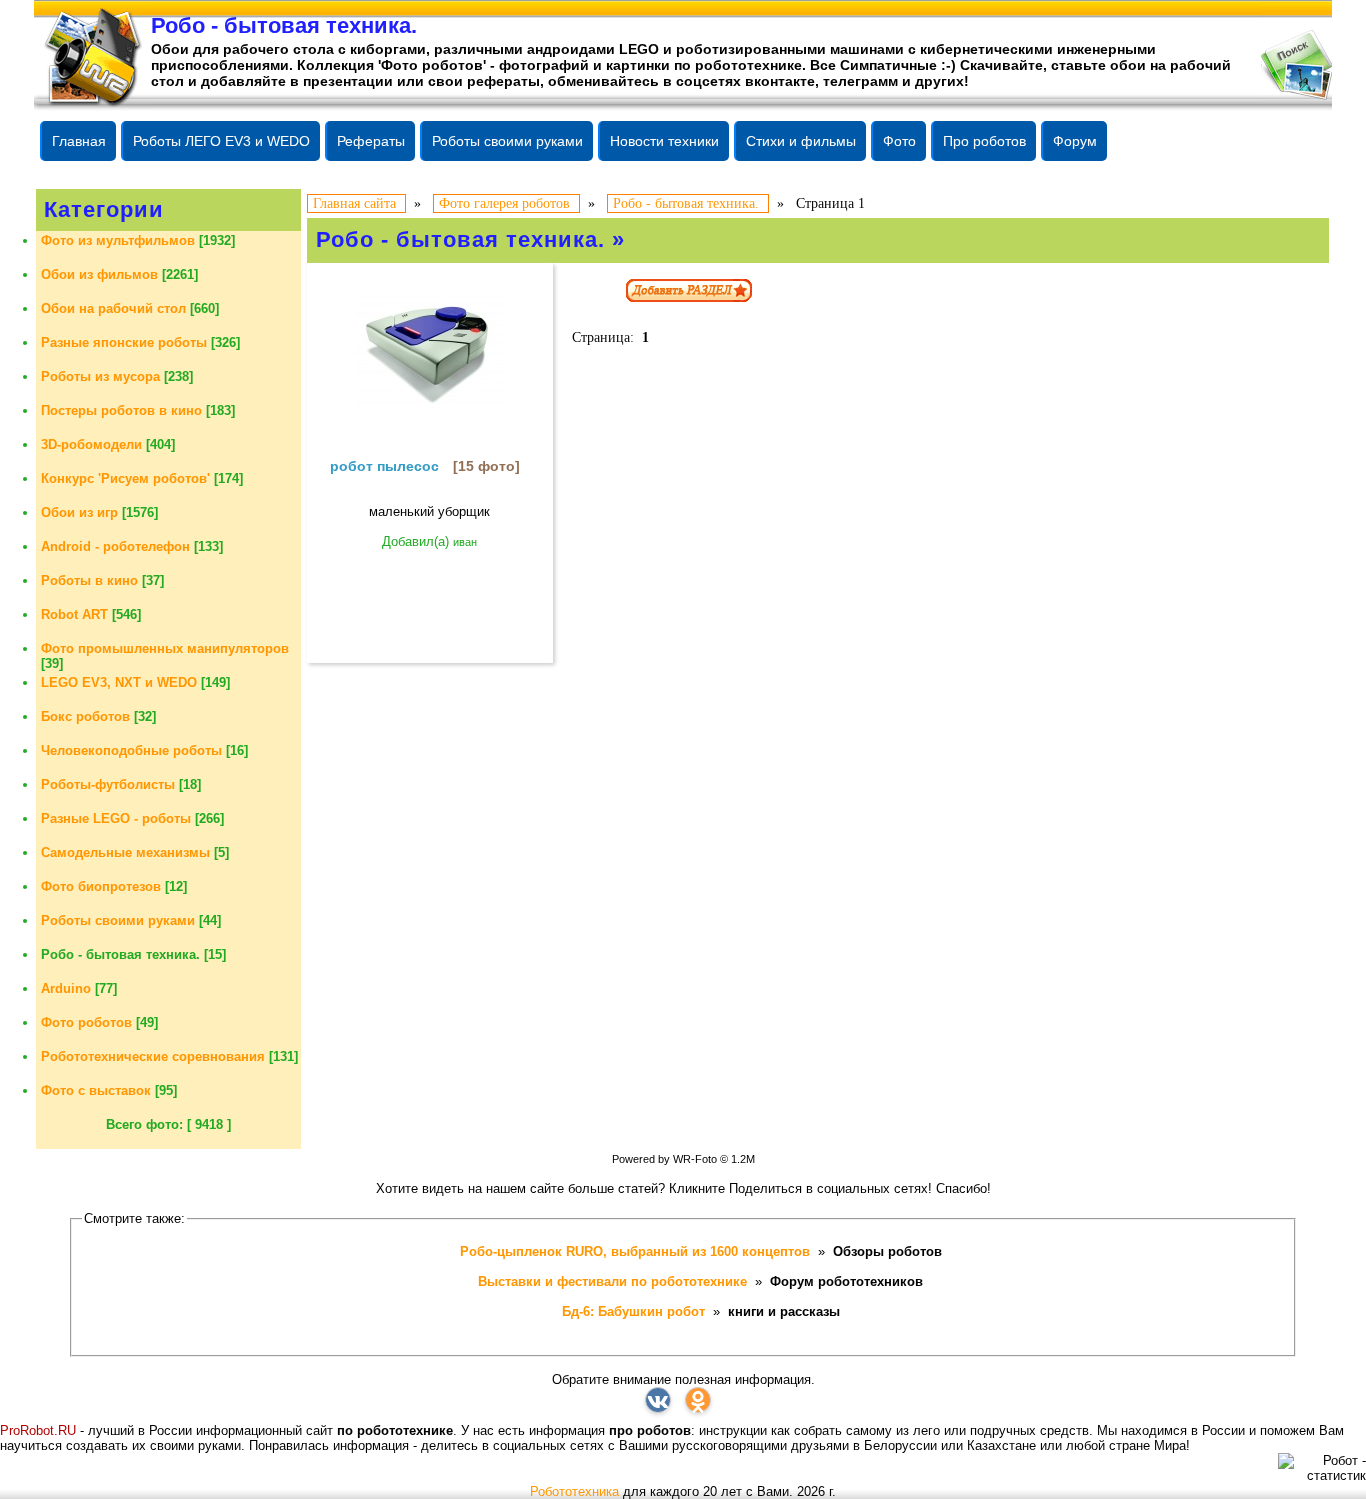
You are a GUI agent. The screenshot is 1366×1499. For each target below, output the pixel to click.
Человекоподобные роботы (131, 750)
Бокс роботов (85, 716)
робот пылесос (384, 466)
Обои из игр (79, 512)
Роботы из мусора (100, 376)
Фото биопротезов (101, 886)
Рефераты (371, 141)
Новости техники (664, 141)
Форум (1075, 141)
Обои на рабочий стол (113, 308)
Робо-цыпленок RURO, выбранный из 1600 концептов (637, 1251)
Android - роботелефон (115, 546)
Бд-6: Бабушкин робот (635, 1311)
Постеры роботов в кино (121, 410)
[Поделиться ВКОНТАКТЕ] (658, 1400)
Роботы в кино (89, 580)
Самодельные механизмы (125, 852)
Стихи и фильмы (801, 141)
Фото (899, 141)
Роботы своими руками (507, 141)
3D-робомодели (91, 444)
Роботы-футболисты (108, 784)
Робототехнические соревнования (153, 1056)
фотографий (544, 65)
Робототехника (574, 1491)
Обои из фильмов (99, 274)
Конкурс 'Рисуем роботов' (125, 478)
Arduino (66, 988)
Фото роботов (86, 1022)
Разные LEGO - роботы (116, 818)
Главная (79, 141)
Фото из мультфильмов (118, 240)
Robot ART (74, 614)
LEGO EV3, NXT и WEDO (119, 682)
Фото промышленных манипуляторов (165, 648)
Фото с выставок (96, 1090)
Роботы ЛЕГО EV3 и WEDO (221, 141)
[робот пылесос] (430, 351)
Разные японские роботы (124, 342)
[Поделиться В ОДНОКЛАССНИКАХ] (698, 1400)
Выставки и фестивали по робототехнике (614, 1281)
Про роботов (984, 141)
